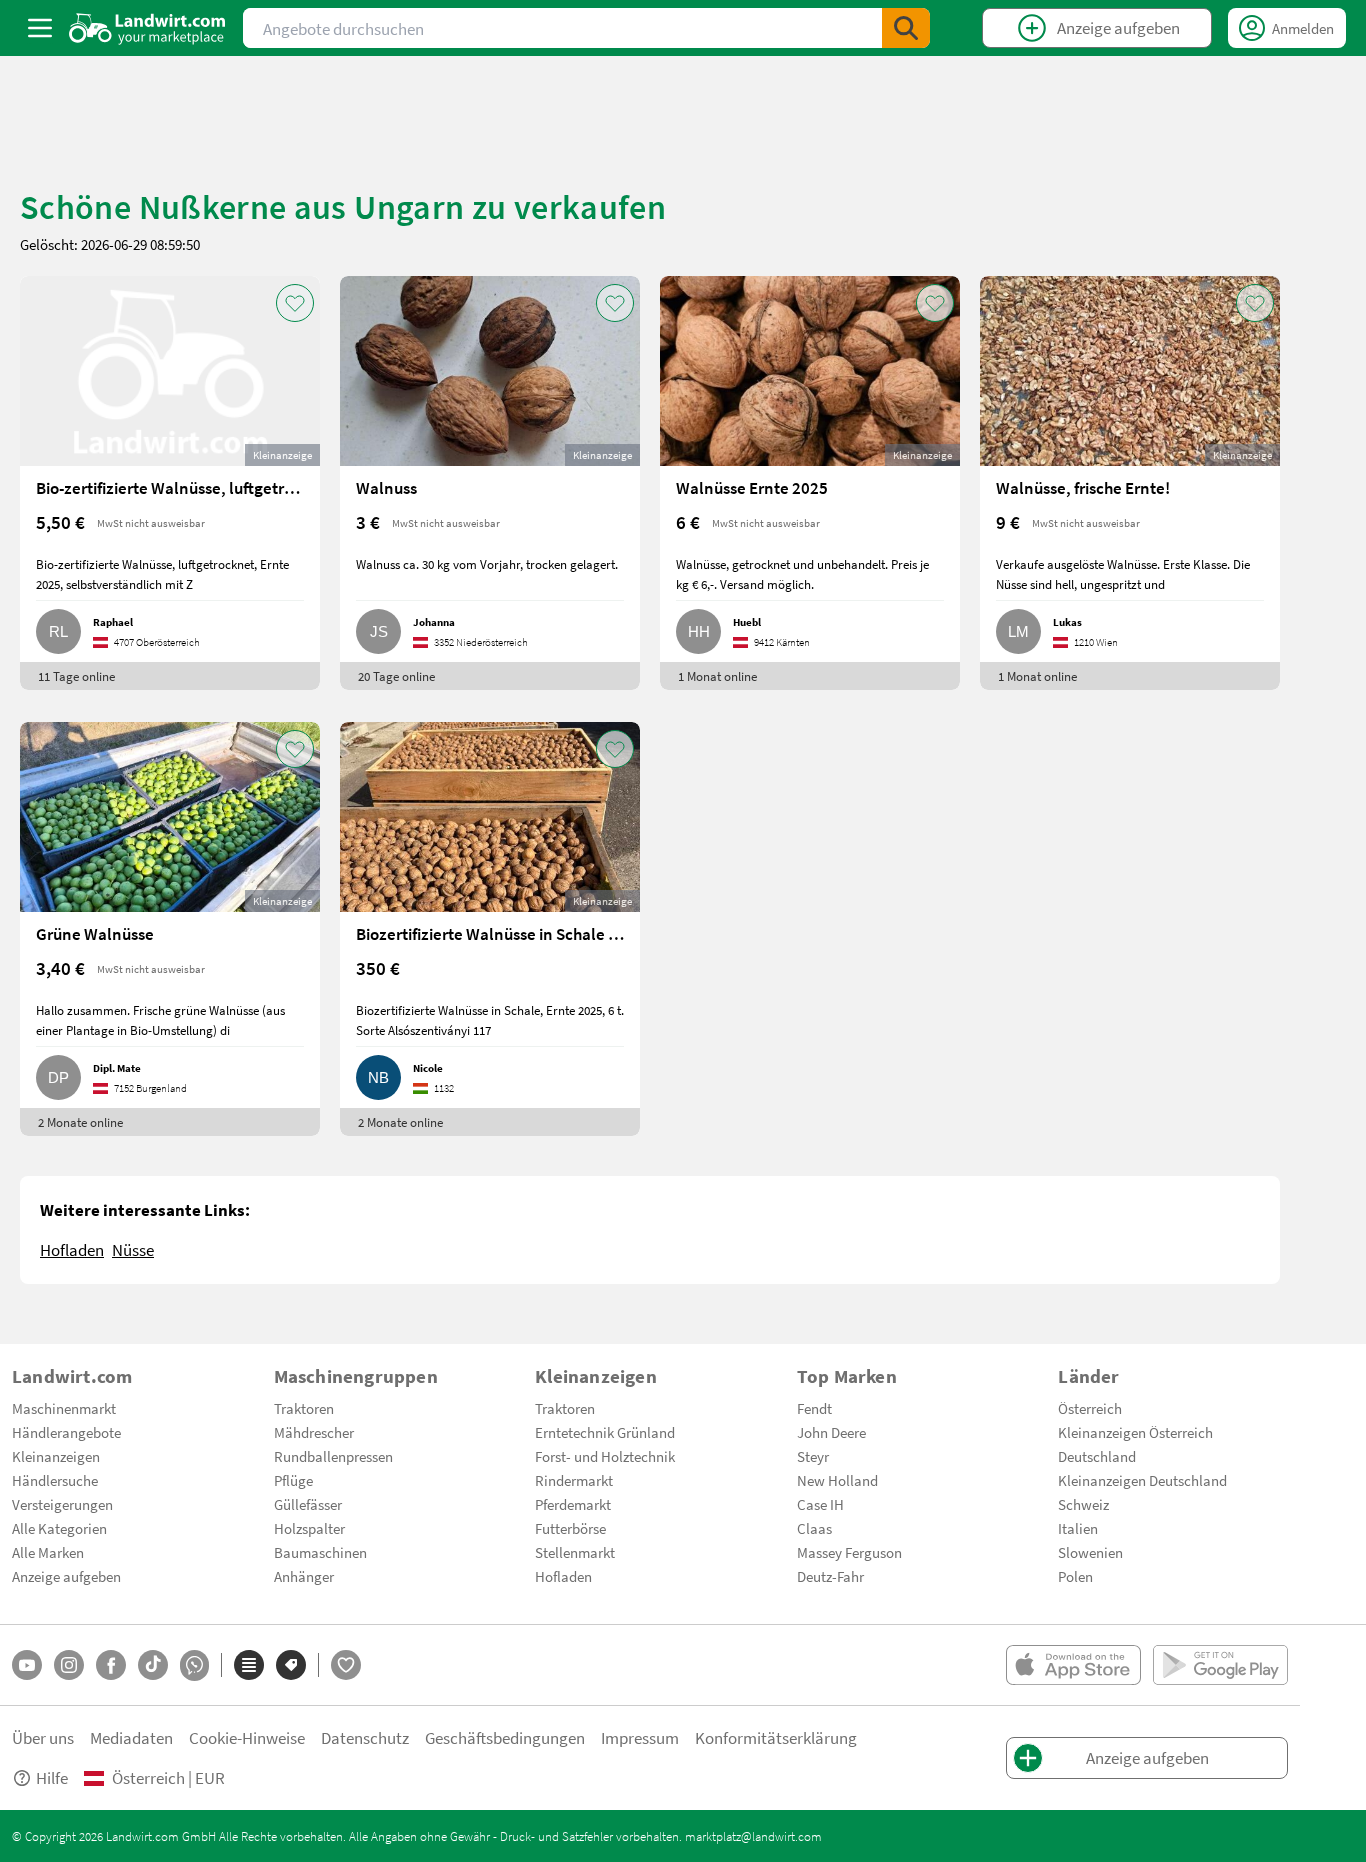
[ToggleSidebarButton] (40, 28)
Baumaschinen (320, 1552)
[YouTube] (27, 1665)
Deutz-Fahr (830, 1576)
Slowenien (1090, 1552)
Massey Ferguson (849, 1552)
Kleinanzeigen (56, 1456)
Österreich (1090, 1408)
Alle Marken (48, 1552)
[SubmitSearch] (906, 28)
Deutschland (1097, 1456)
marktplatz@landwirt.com (753, 1836)
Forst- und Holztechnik (605, 1456)
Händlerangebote (66, 1432)
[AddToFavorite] (295, 303)
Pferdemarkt (573, 1504)
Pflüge (293, 1480)
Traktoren (304, 1408)
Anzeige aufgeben (66, 1576)
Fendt (814, 1408)
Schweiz (1083, 1504)
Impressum (640, 1737)
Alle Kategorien (59, 1528)
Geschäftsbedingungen (505, 1737)
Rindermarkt (574, 1480)
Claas (814, 1528)
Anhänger (304, 1576)
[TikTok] (153, 1665)
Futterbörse (570, 1528)
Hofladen (72, 1249)
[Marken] (291, 1665)
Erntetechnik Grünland (605, 1432)
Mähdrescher (314, 1432)
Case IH (820, 1504)
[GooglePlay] (1220, 1665)
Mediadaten (131, 1737)
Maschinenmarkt (64, 1408)
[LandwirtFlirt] (346, 1665)
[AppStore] (1073, 1665)
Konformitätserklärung (776, 1737)
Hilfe (52, 1777)
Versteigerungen (62, 1504)
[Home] (147, 28)
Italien (1078, 1528)
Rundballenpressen (333, 1456)
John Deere (831, 1432)
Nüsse (133, 1249)
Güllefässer (308, 1504)
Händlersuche (55, 1480)
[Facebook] (111, 1665)
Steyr (813, 1456)
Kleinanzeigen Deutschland (1142, 1480)
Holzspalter (309, 1528)
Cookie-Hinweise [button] (247, 1737)
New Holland (837, 1480)
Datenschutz (365, 1737)
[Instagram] (69, 1665)
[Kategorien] (249, 1665)
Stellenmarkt (575, 1552)
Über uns (43, 1737)
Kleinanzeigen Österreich (1135, 1432)
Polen (1075, 1576)
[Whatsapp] (194, 1665)
